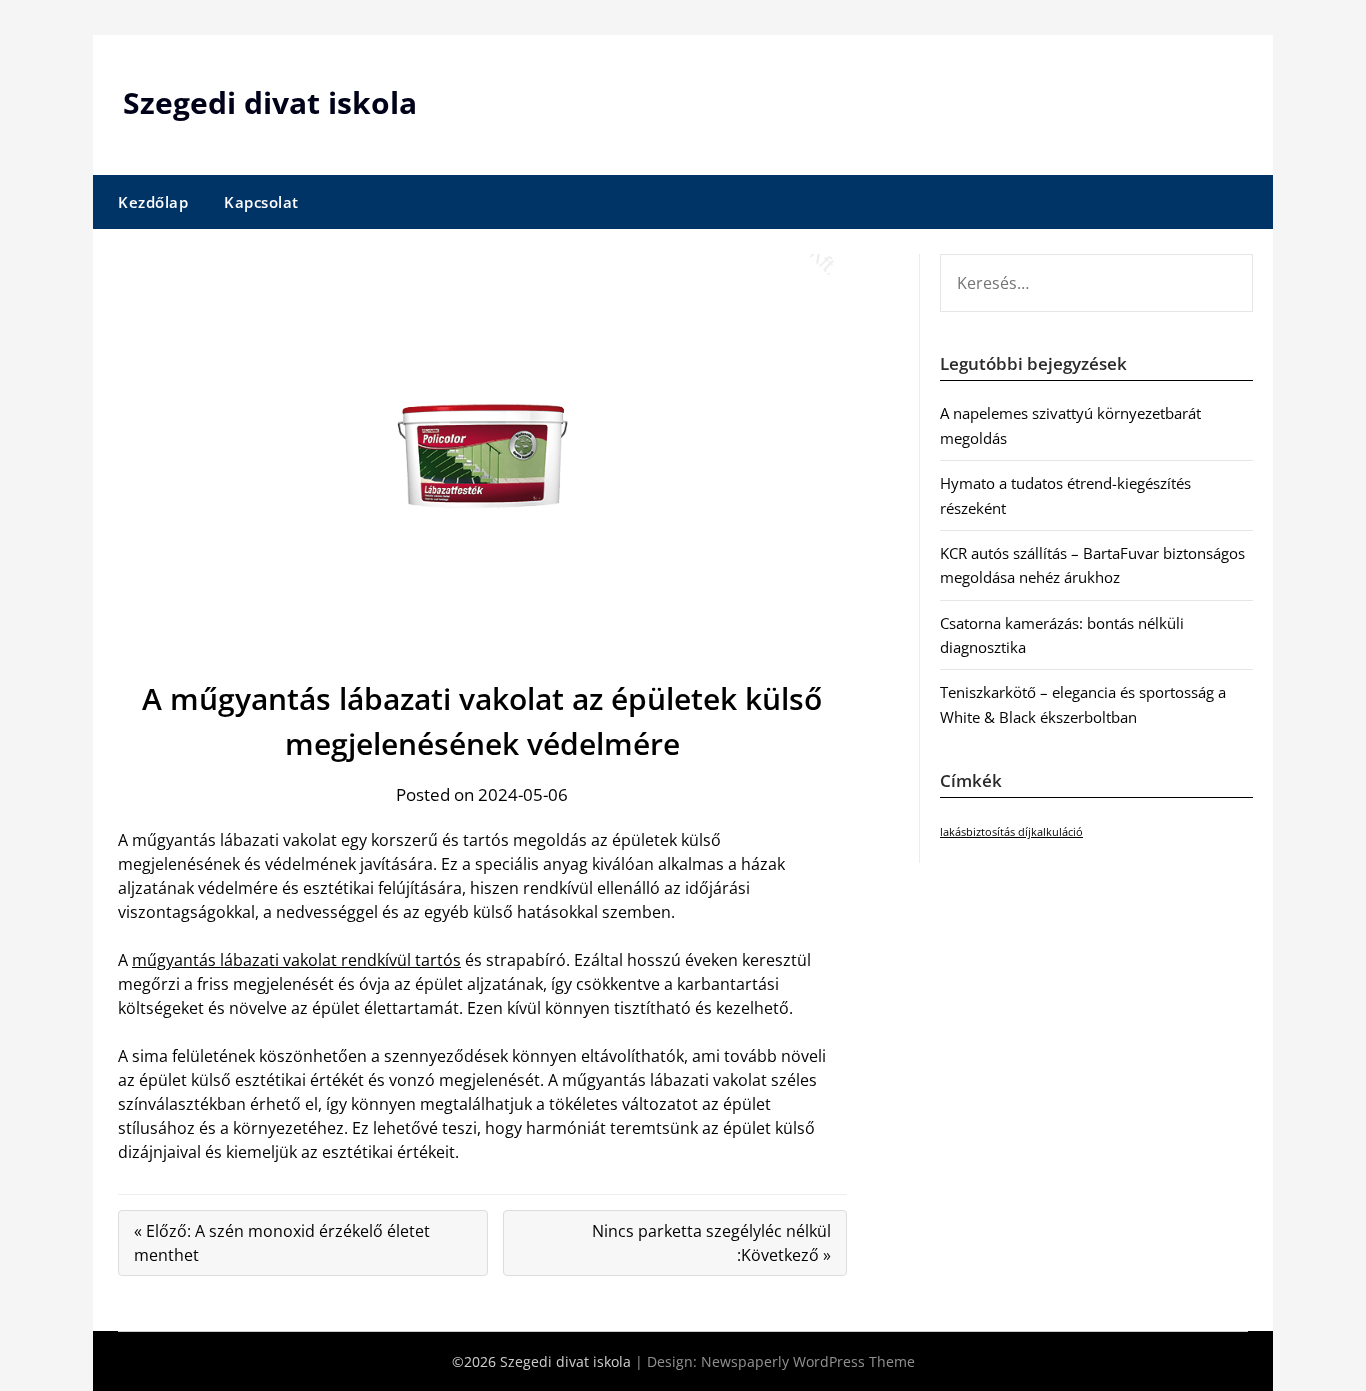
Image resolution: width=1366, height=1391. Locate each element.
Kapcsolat (261, 202)
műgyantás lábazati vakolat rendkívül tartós (296, 960)
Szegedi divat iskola (270, 102)
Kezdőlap (153, 202)
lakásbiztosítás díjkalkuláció (1011, 832)
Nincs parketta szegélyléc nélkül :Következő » (711, 1243)
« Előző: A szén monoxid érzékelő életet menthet (282, 1243)
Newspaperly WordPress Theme (808, 1361)
